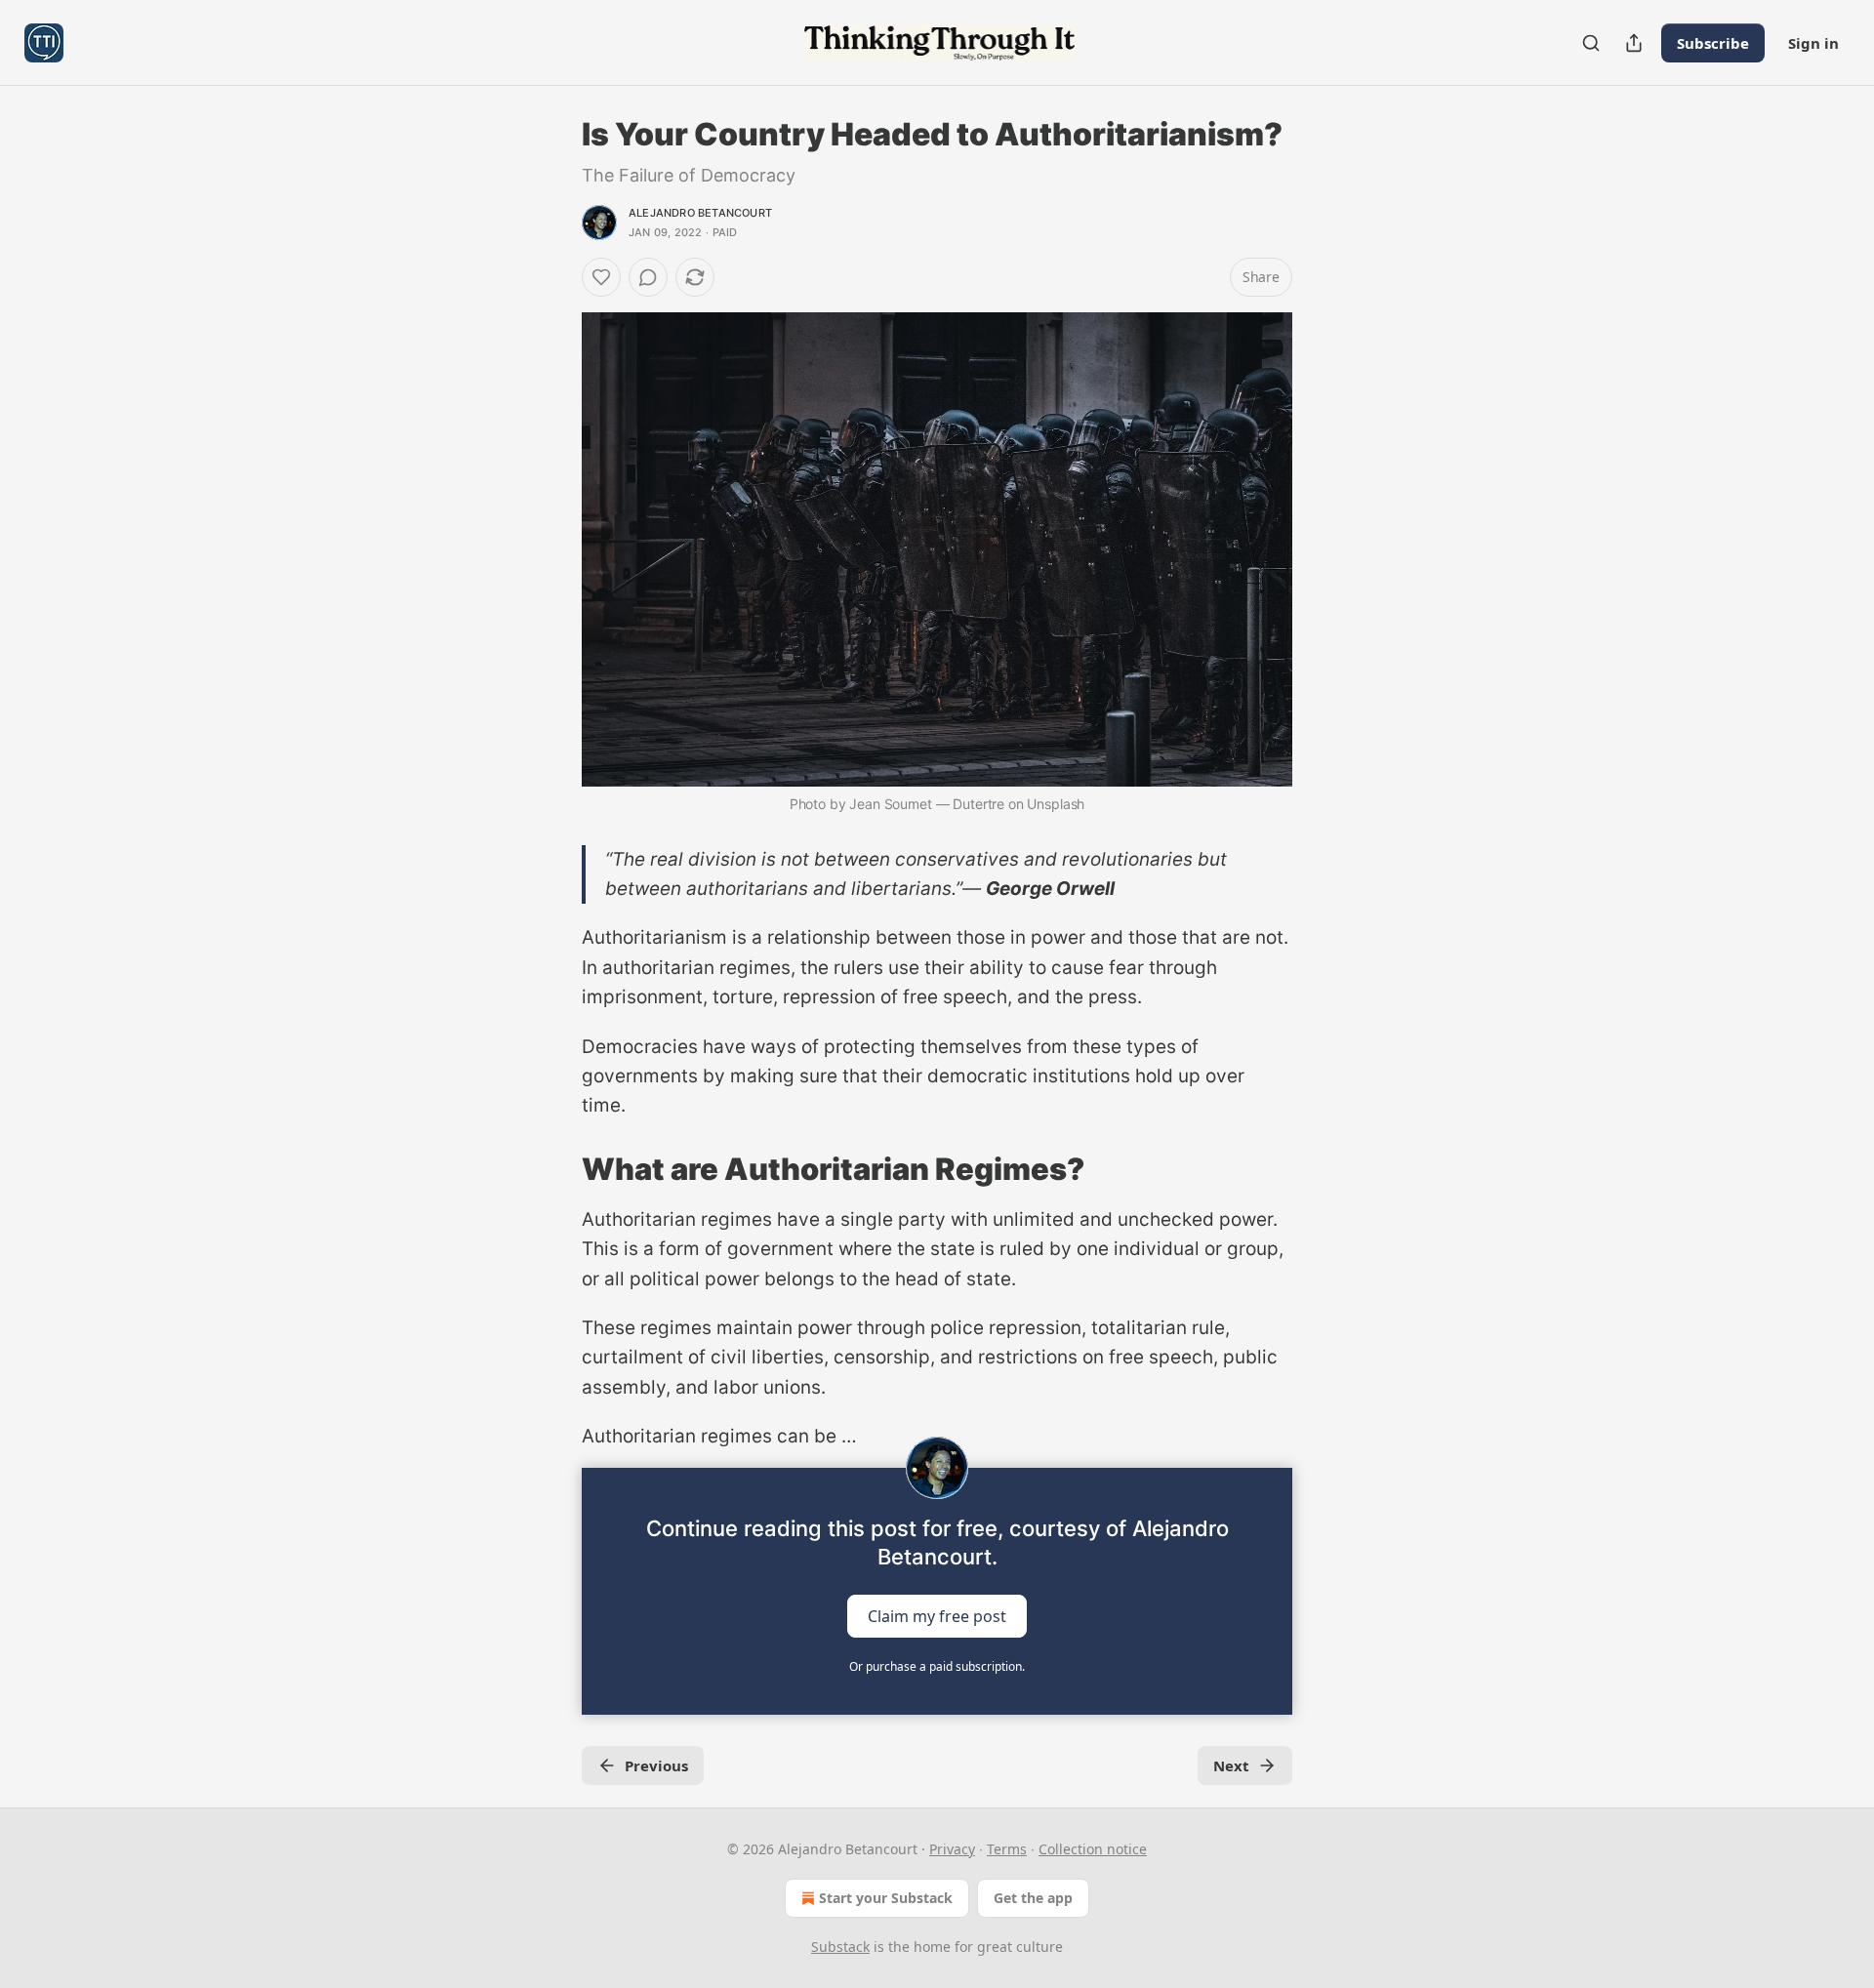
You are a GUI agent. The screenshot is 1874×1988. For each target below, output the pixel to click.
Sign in (1813, 43)
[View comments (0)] (648, 277)
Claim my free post (937, 1615)
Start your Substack (886, 1898)
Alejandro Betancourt (700, 213)
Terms (1007, 1849)
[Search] (1591, 43)
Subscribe (1713, 43)
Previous (656, 1765)
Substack (840, 1947)
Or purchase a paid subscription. (937, 1666)
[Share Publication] (1634, 43)
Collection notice (1093, 1849)
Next (1231, 1765)
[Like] (601, 277)
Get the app (1033, 1898)
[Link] (554, 1169)
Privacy (952, 1849)
